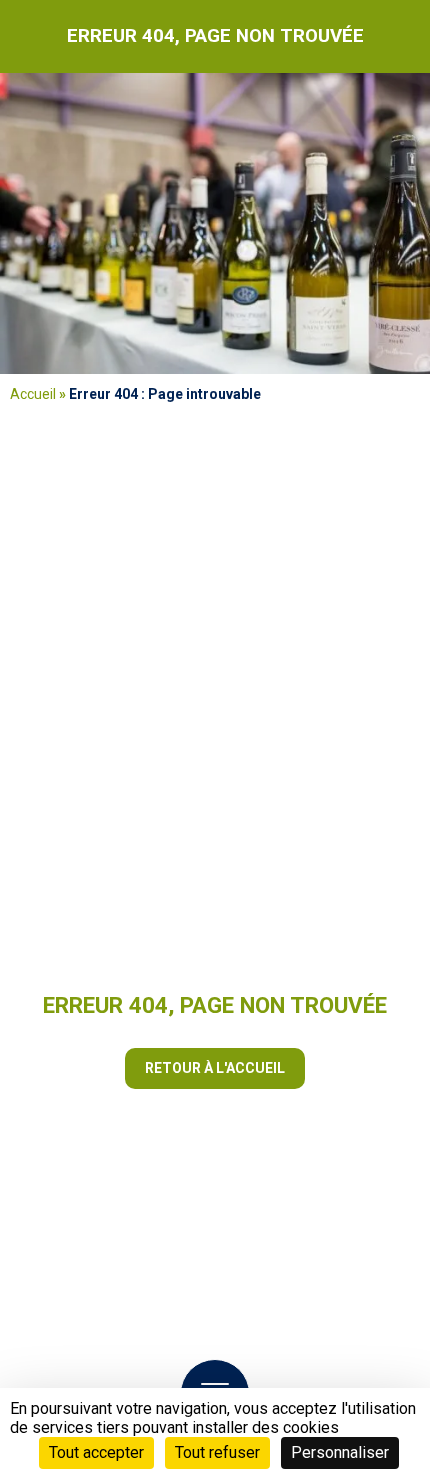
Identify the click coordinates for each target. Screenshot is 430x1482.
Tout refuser (217, 1452)
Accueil (33, 394)
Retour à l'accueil (215, 1068)
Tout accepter (96, 1452)
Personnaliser (340, 1452)
